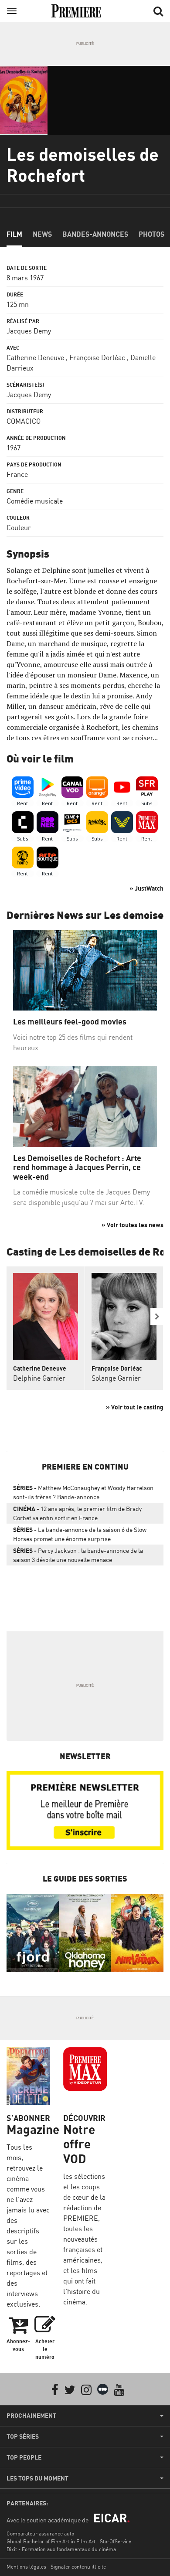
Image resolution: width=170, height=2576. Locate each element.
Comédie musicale (35, 501)
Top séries (23, 2436)
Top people (24, 2457)
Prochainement (31, 2416)
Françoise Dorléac (97, 357)
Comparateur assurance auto (40, 2533)
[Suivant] (157, 1317)
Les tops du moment (37, 2478)
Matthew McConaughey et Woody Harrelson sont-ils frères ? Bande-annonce (83, 1492)
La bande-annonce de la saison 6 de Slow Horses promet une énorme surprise (80, 1534)
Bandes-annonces (95, 234)
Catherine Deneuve (35, 357)
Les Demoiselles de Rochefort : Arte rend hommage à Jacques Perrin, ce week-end (77, 1167)
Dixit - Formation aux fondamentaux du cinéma (61, 2549)
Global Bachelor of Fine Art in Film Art (51, 2541)
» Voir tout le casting (135, 1407)
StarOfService (116, 2541)
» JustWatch (146, 888)
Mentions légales (26, 2567)
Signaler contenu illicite (78, 2567)
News (42, 234)
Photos (151, 234)
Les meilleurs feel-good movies (70, 1022)
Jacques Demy (29, 331)
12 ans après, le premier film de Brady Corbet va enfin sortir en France (77, 1513)
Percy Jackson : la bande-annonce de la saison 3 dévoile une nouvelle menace (78, 1555)
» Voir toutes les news (133, 1225)
